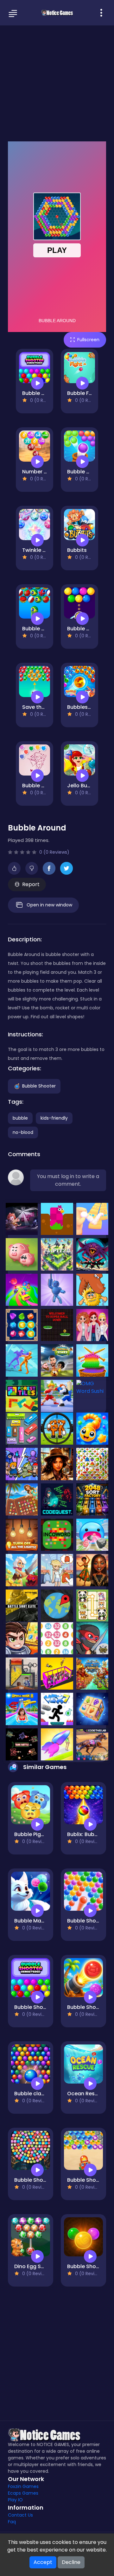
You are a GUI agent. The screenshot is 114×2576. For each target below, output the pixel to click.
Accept (43, 2562)
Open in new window (49, 905)
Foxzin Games (23, 2486)
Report (31, 884)
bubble (20, 1118)
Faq (12, 2522)
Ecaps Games (23, 2493)
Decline (71, 2562)
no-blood (23, 1132)
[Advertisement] (57, 83)
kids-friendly (54, 1118)
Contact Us (20, 2515)
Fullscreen (88, 340)
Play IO (15, 2500)
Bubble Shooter (39, 1086)
